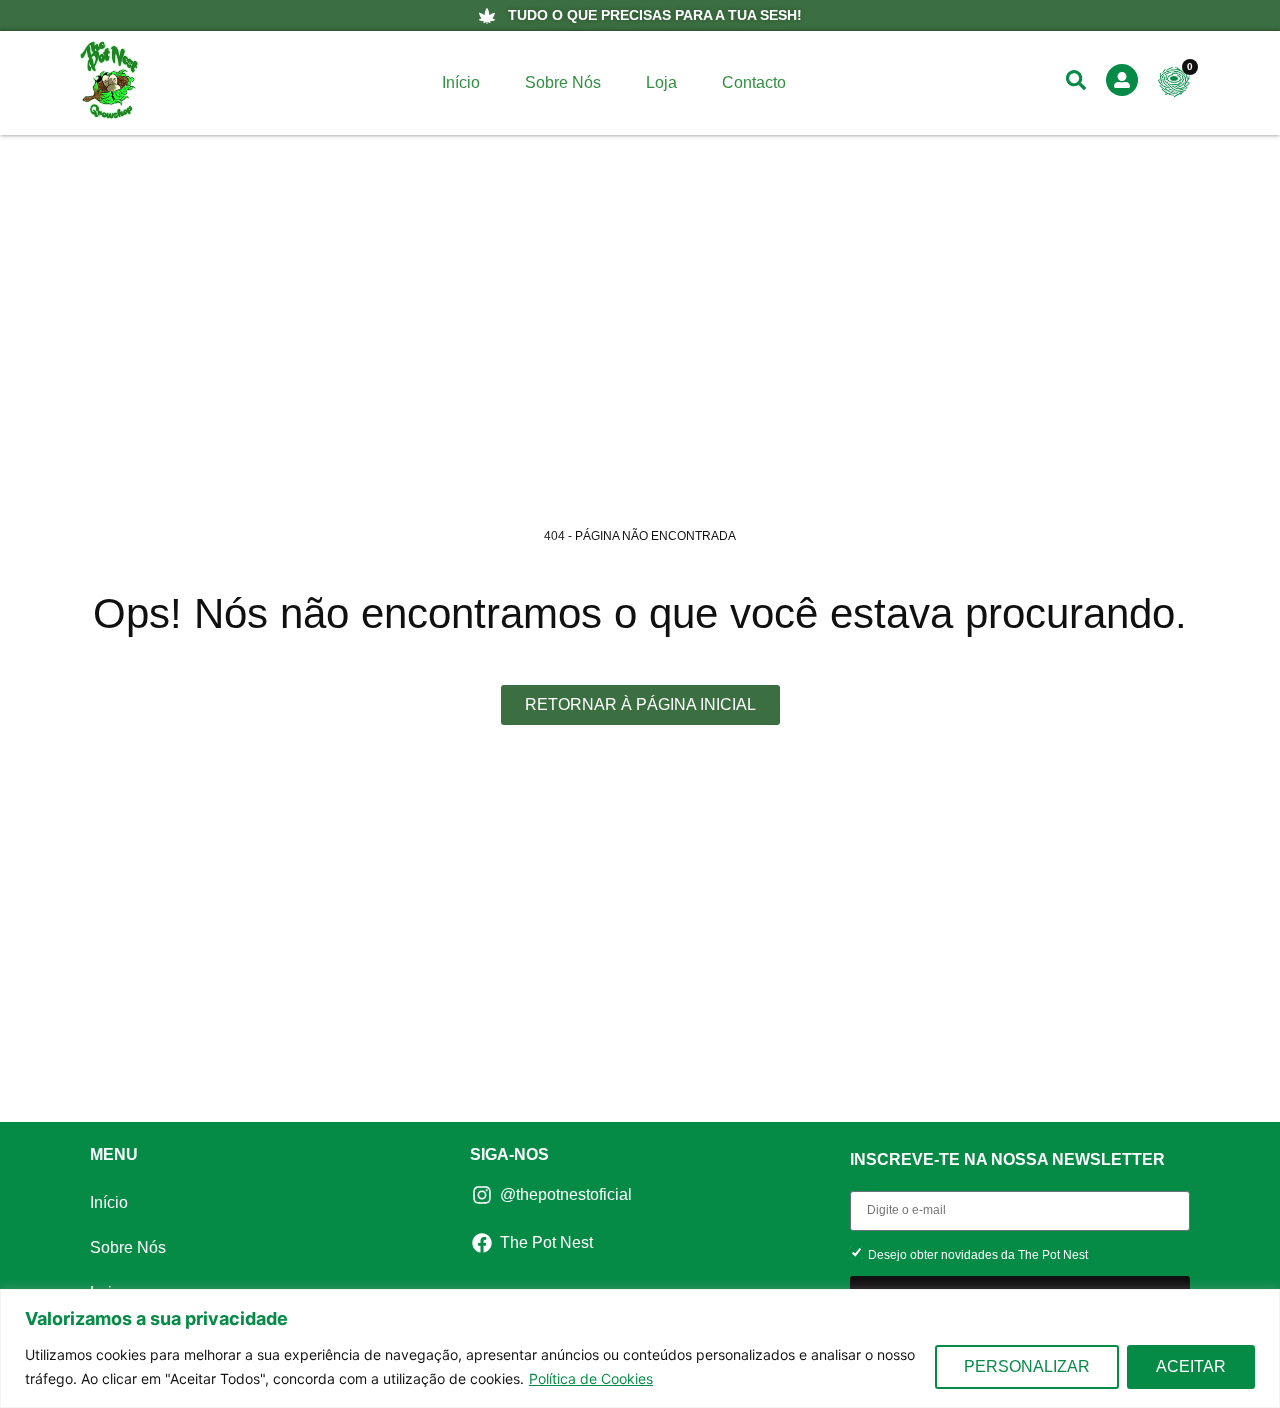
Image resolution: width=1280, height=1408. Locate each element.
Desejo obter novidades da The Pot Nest (978, 1254)
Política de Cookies (591, 1378)
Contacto (754, 82)
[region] (640, 1348)
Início (461, 82)
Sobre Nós (563, 82)
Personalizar (1027, 1366)
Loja (661, 82)
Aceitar (1191, 1366)
